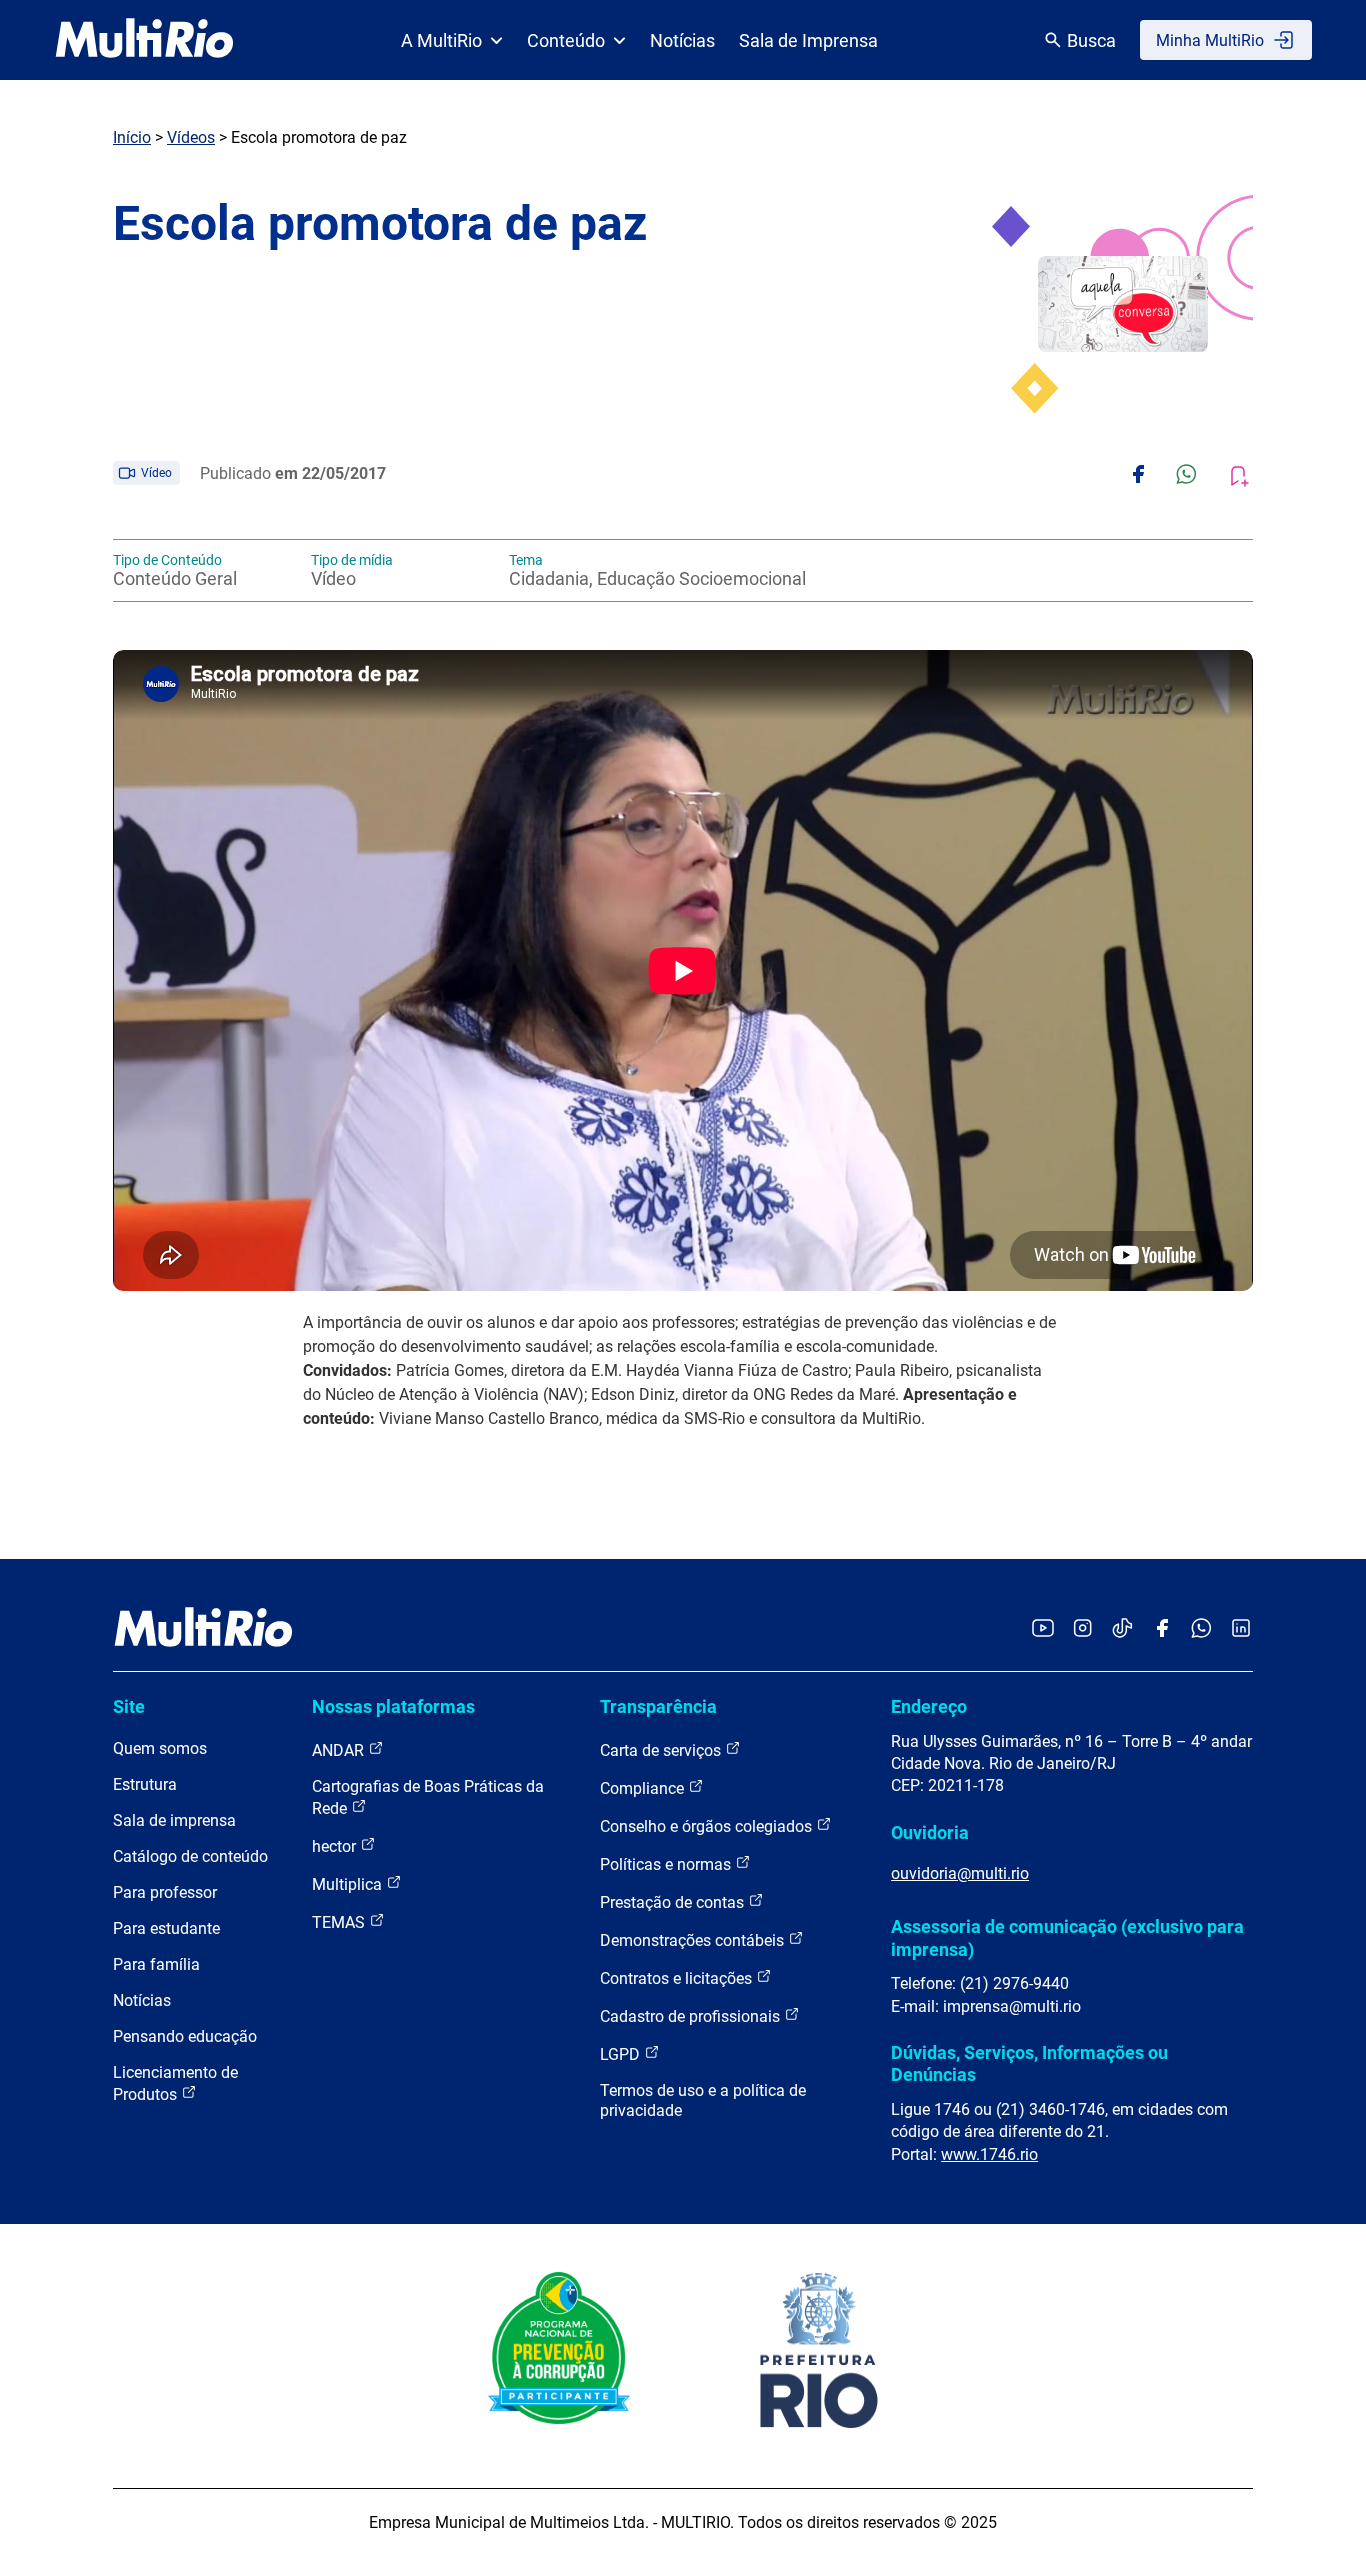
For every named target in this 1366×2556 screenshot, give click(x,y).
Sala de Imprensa (808, 40)
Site (129, 1706)
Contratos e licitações (678, 1978)
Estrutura (145, 1784)
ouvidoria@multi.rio (960, 1873)
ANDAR (340, 1750)
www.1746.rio (989, 2154)
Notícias (682, 40)
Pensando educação (185, 2036)
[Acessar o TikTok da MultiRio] (1122, 1629)
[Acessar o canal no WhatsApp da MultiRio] (1201, 1629)
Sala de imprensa (174, 1820)
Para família (156, 1964)
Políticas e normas (667, 1864)
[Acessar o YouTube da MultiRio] (1043, 1629)
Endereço (929, 1706)
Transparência (658, 1706)
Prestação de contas (674, 1902)
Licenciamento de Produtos (175, 2083)
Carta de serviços (662, 1750)
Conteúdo (566, 40)
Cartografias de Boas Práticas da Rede (428, 1797)
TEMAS (340, 1922)
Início (132, 137)
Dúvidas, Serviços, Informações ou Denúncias (1029, 2063)
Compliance (644, 1788)
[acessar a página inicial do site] (144, 40)
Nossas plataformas (393, 1706)
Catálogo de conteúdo (190, 1856)
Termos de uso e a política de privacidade (703, 2100)
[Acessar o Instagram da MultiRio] (1082, 1629)
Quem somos (160, 1748)
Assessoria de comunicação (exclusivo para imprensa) (1067, 1937)
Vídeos (191, 137)
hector (336, 1846)
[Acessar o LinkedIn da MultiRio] (1241, 1629)
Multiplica (349, 1884)
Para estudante (166, 1928)
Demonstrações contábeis (694, 1940)
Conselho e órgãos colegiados (708, 1826)
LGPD (622, 2054)
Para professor (165, 1892)
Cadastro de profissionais (692, 2016)
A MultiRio (441, 40)
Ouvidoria (930, 1832)
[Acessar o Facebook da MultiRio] (1162, 1629)
